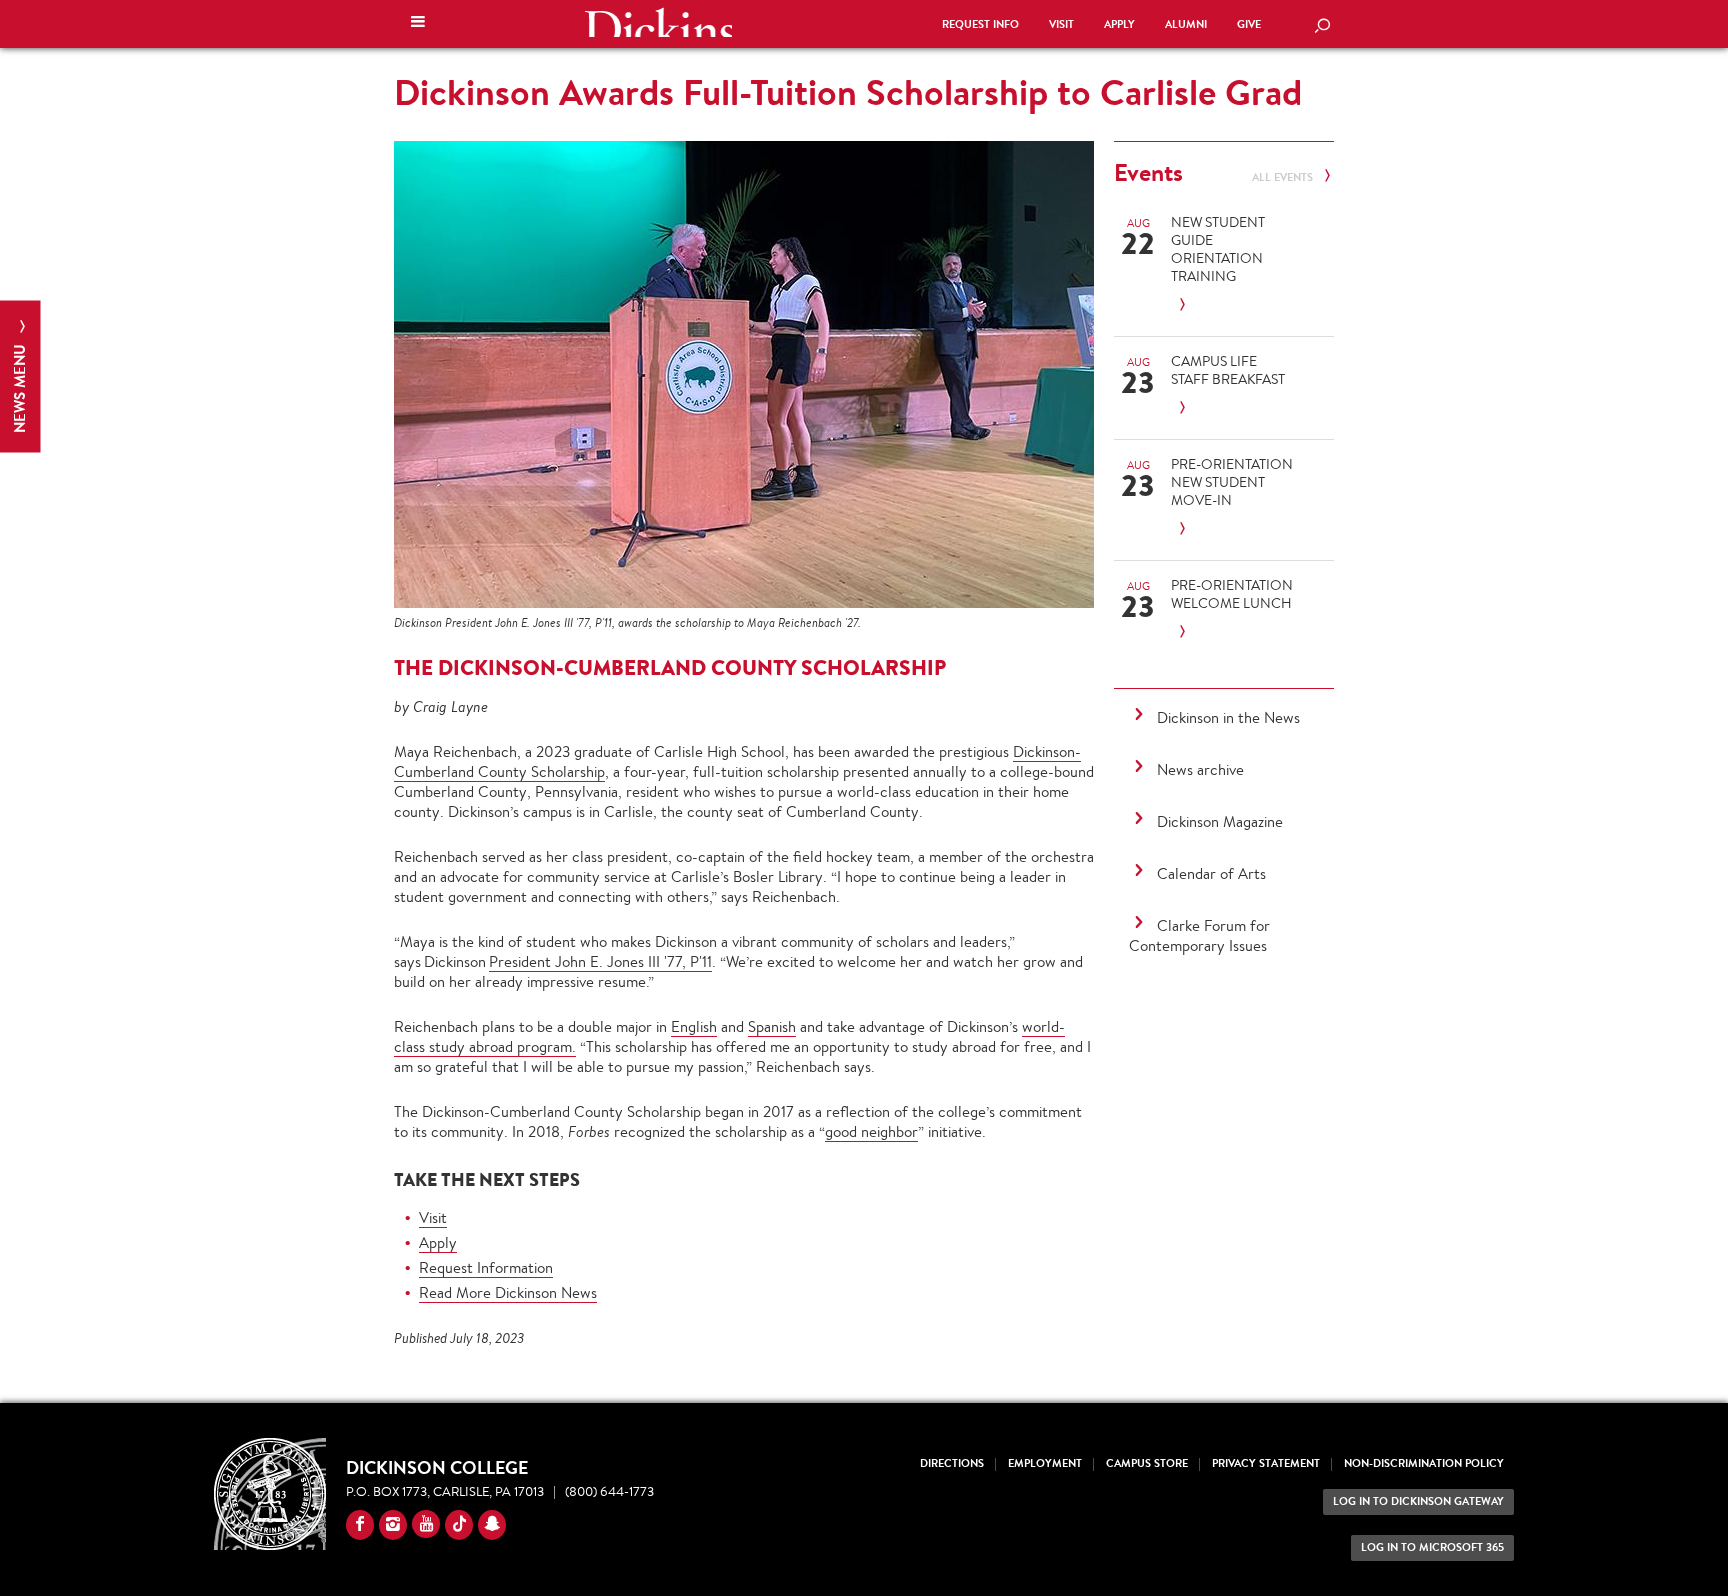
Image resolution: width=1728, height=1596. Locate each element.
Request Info (980, 24)
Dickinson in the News (1228, 717)
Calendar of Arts (1211, 873)
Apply (1119, 24)
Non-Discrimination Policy (1424, 1463)
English (694, 1026)
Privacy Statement (1266, 1463)
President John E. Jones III (574, 961)
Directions (952, 1463)
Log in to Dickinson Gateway (1418, 1501)
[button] (418, 24)
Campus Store (1147, 1463)
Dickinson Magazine (1220, 821)
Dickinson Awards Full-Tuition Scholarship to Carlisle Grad (848, 92)
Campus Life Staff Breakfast (1228, 370)
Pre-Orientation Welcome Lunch (1232, 594)
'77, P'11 (686, 961)
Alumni (1186, 24)
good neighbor (871, 1131)
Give (1249, 24)
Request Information (486, 1267)
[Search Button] (1322, 27)
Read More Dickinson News (508, 1292)
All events (1284, 177)
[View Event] (1232, 305)
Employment (1045, 1463)
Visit (1061, 24)
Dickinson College (658, 22)
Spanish (772, 1026)
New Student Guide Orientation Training (1218, 249)
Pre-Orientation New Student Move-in (1232, 482)
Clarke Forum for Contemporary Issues (1199, 935)
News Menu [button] (19, 386)
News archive (1200, 769)
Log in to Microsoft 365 (1432, 1547)
